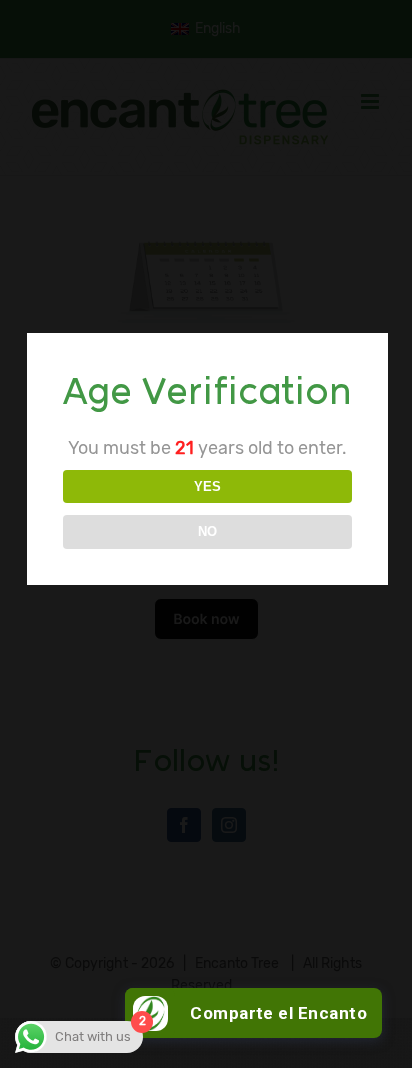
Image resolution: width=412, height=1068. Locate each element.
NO (207, 531)
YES (207, 486)
